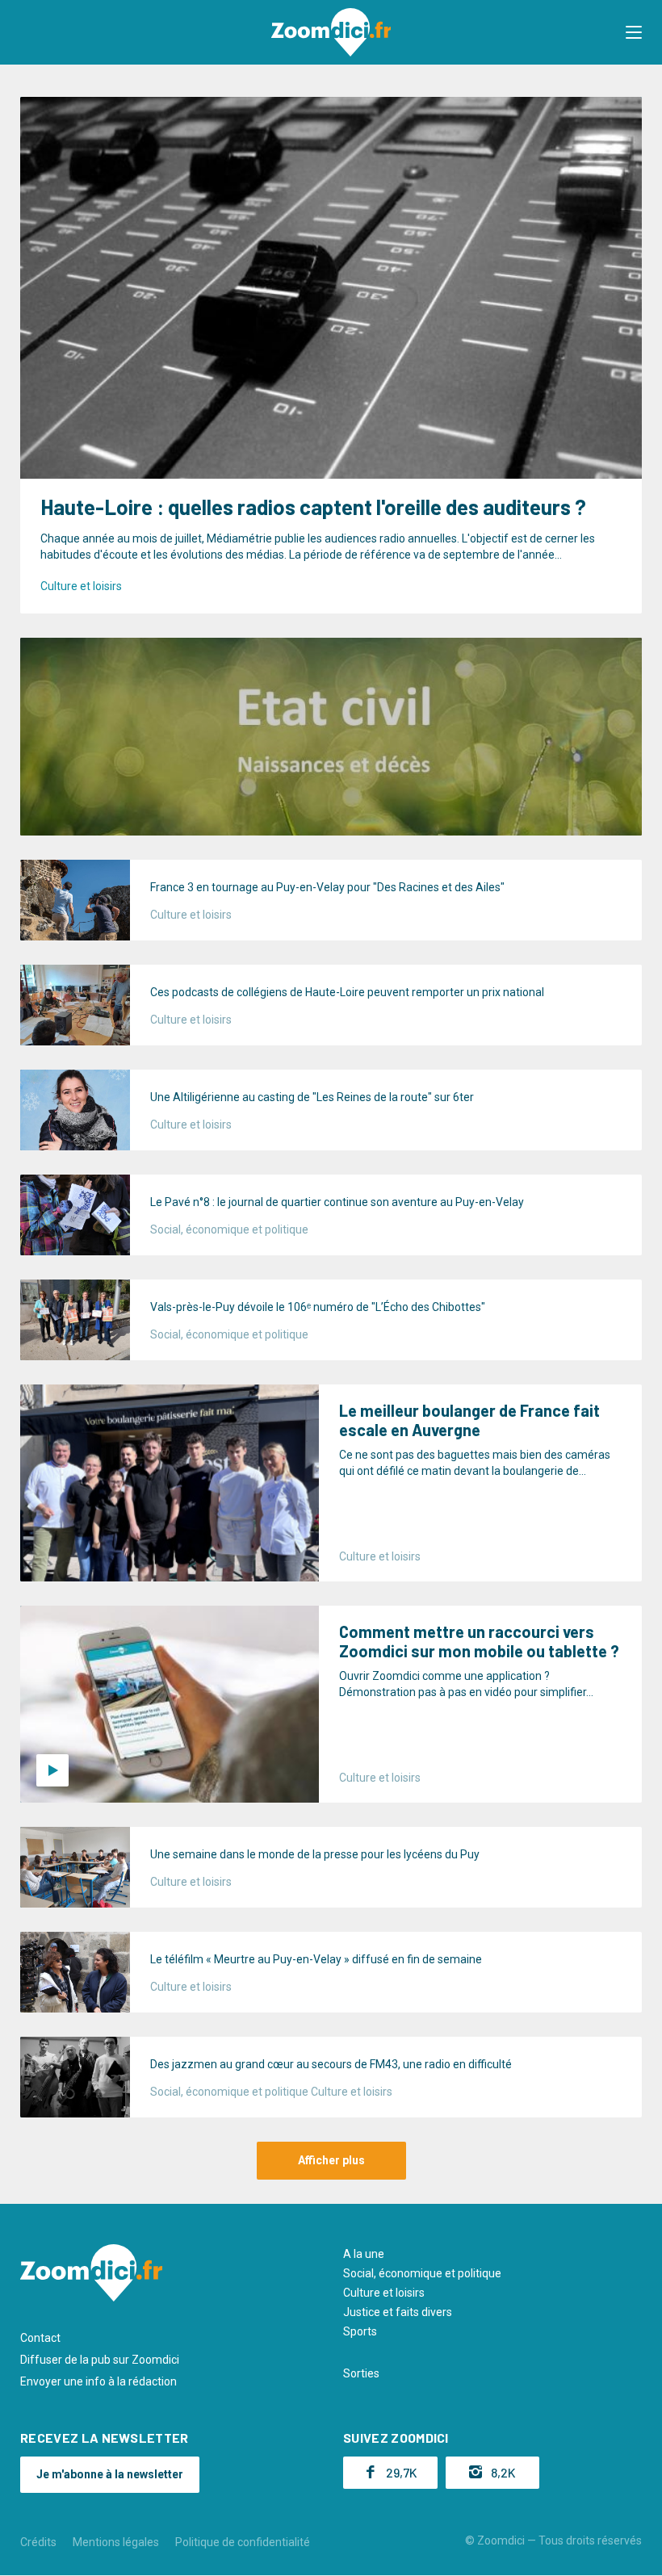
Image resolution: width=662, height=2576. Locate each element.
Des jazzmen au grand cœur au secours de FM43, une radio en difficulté (331, 2064)
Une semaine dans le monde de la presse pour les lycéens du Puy (315, 1854)
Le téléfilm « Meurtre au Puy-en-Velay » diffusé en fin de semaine (316, 1959)
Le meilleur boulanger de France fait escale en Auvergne (469, 1420)
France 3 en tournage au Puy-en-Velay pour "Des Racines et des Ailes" (327, 887)
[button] (634, 32)
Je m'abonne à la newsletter (110, 2474)
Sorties (361, 2373)
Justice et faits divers (398, 2312)
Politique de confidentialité (243, 2542)
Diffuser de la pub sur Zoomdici (100, 2360)
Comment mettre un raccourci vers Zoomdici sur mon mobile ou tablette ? (479, 1641)
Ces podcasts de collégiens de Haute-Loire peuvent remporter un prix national (347, 992)
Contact (40, 2338)
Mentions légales (116, 2542)
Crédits (38, 2542)
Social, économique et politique (229, 1229)
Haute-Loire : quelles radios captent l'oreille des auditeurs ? (313, 507)
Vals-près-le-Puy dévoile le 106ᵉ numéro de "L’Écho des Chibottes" (318, 1307)
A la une (364, 2254)
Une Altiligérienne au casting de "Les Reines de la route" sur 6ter (312, 1097)
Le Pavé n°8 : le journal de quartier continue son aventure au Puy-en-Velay (337, 1202)
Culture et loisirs (81, 586)
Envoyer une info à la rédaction (98, 2381)
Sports (360, 2331)
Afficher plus (331, 2160)
